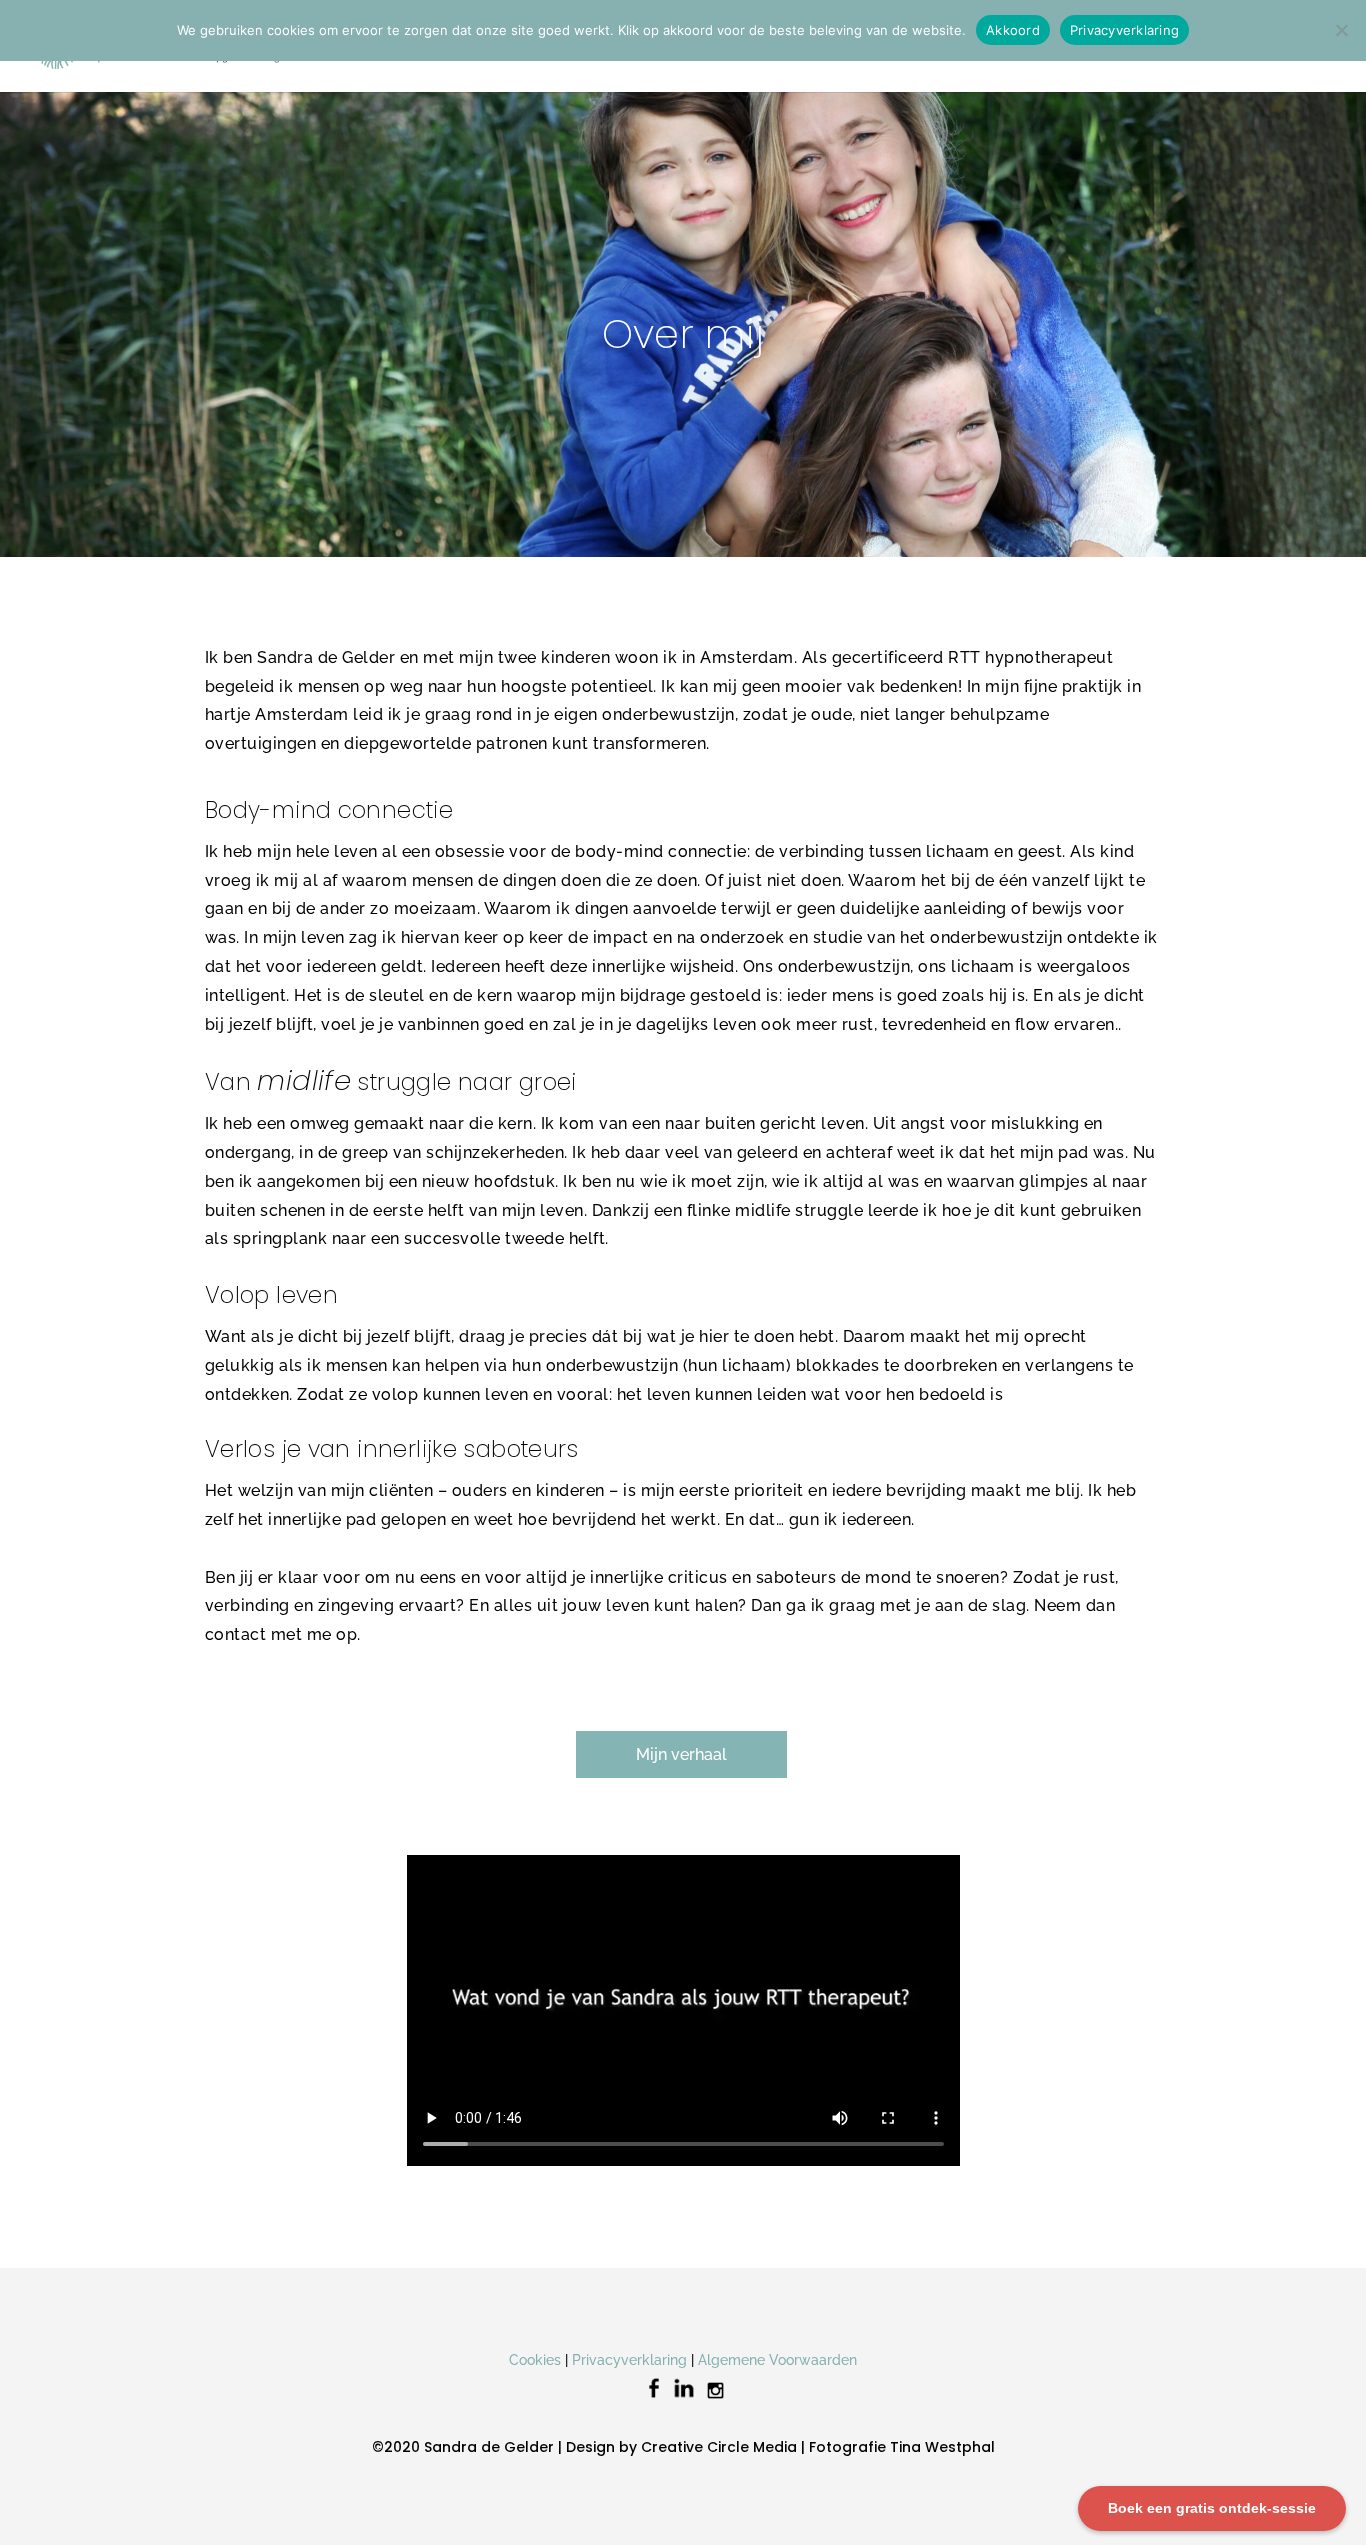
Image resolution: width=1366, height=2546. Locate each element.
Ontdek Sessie (537, 46)
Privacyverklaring (629, 2360)
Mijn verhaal (681, 1754)
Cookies (535, 2360)
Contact (1140, 46)
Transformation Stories (960, 46)
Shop (1208, 46)
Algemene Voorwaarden (777, 2360)
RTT (622, 46)
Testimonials (821, 46)
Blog (1074, 46)
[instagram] (715, 2398)
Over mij (708, 46)
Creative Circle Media (719, 2447)
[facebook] (654, 2398)
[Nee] (1341, 30)
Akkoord (1013, 30)
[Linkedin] (684, 2398)
